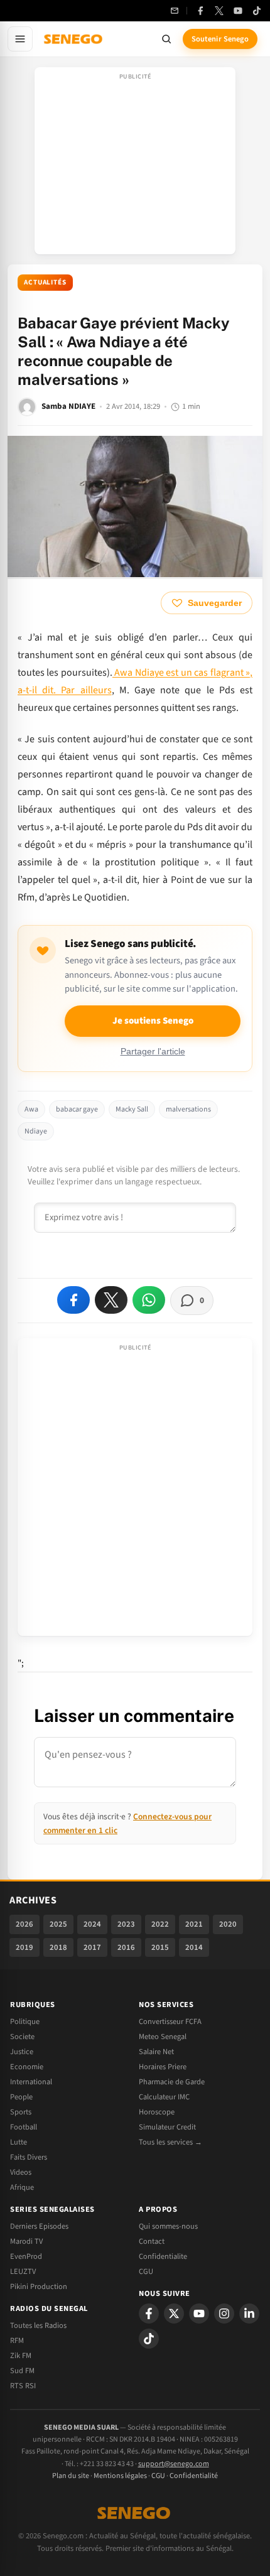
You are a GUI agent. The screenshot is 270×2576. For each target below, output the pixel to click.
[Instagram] (224, 2314)
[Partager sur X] (111, 1300)
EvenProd (26, 2256)
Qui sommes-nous (168, 2226)
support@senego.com (174, 2464)
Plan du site (71, 2476)
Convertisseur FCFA (170, 2021)
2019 (24, 1947)
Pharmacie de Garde (172, 2082)
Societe (22, 2037)
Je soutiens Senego (153, 1021)
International (31, 2082)
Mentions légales (120, 2476)
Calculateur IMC (164, 2097)
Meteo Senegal (163, 2037)
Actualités (45, 282)
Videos (21, 2172)
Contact (152, 2241)
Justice (22, 2052)
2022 (160, 1924)
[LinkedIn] (249, 2314)
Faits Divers (29, 2157)
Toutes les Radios (38, 2325)
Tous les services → (170, 2142)
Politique (25, 2021)
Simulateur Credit (167, 2127)
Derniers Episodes (39, 2226)
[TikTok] (257, 11)
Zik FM (21, 2356)
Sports (21, 2112)
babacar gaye (77, 1109)
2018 (58, 1947)
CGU (146, 2271)
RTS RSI (23, 2386)
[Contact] (175, 11)
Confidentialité (194, 2476)
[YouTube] (238, 11)
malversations (188, 1109)
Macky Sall (132, 1109)
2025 (58, 1924)
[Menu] (20, 39)
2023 (126, 1924)
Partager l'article (153, 1052)
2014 (194, 1947)
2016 (126, 1947)
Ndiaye (36, 1131)
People (21, 2097)
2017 (92, 1947)
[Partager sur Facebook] (73, 1300)
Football (24, 2127)
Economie (27, 2067)
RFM (17, 2341)
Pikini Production (39, 2286)
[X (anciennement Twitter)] (219, 11)
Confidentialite (163, 2256)
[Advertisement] (135, 165)
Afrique (22, 2187)
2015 (160, 1947)
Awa (31, 1109)
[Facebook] (200, 11)
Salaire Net (156, 2052)
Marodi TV (26, 2241)
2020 (228, 1924)
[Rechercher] (166, 39)
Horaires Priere (163, 2067)
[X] (174, 2314)
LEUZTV (23, 2271)
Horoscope (157, 2112)
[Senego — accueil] (74, 39)
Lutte (19, 2142)
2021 (194, 1924)
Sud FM (22, 2371)
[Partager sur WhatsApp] (149, 1300)
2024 (92, 1924)
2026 (24, 1924)
